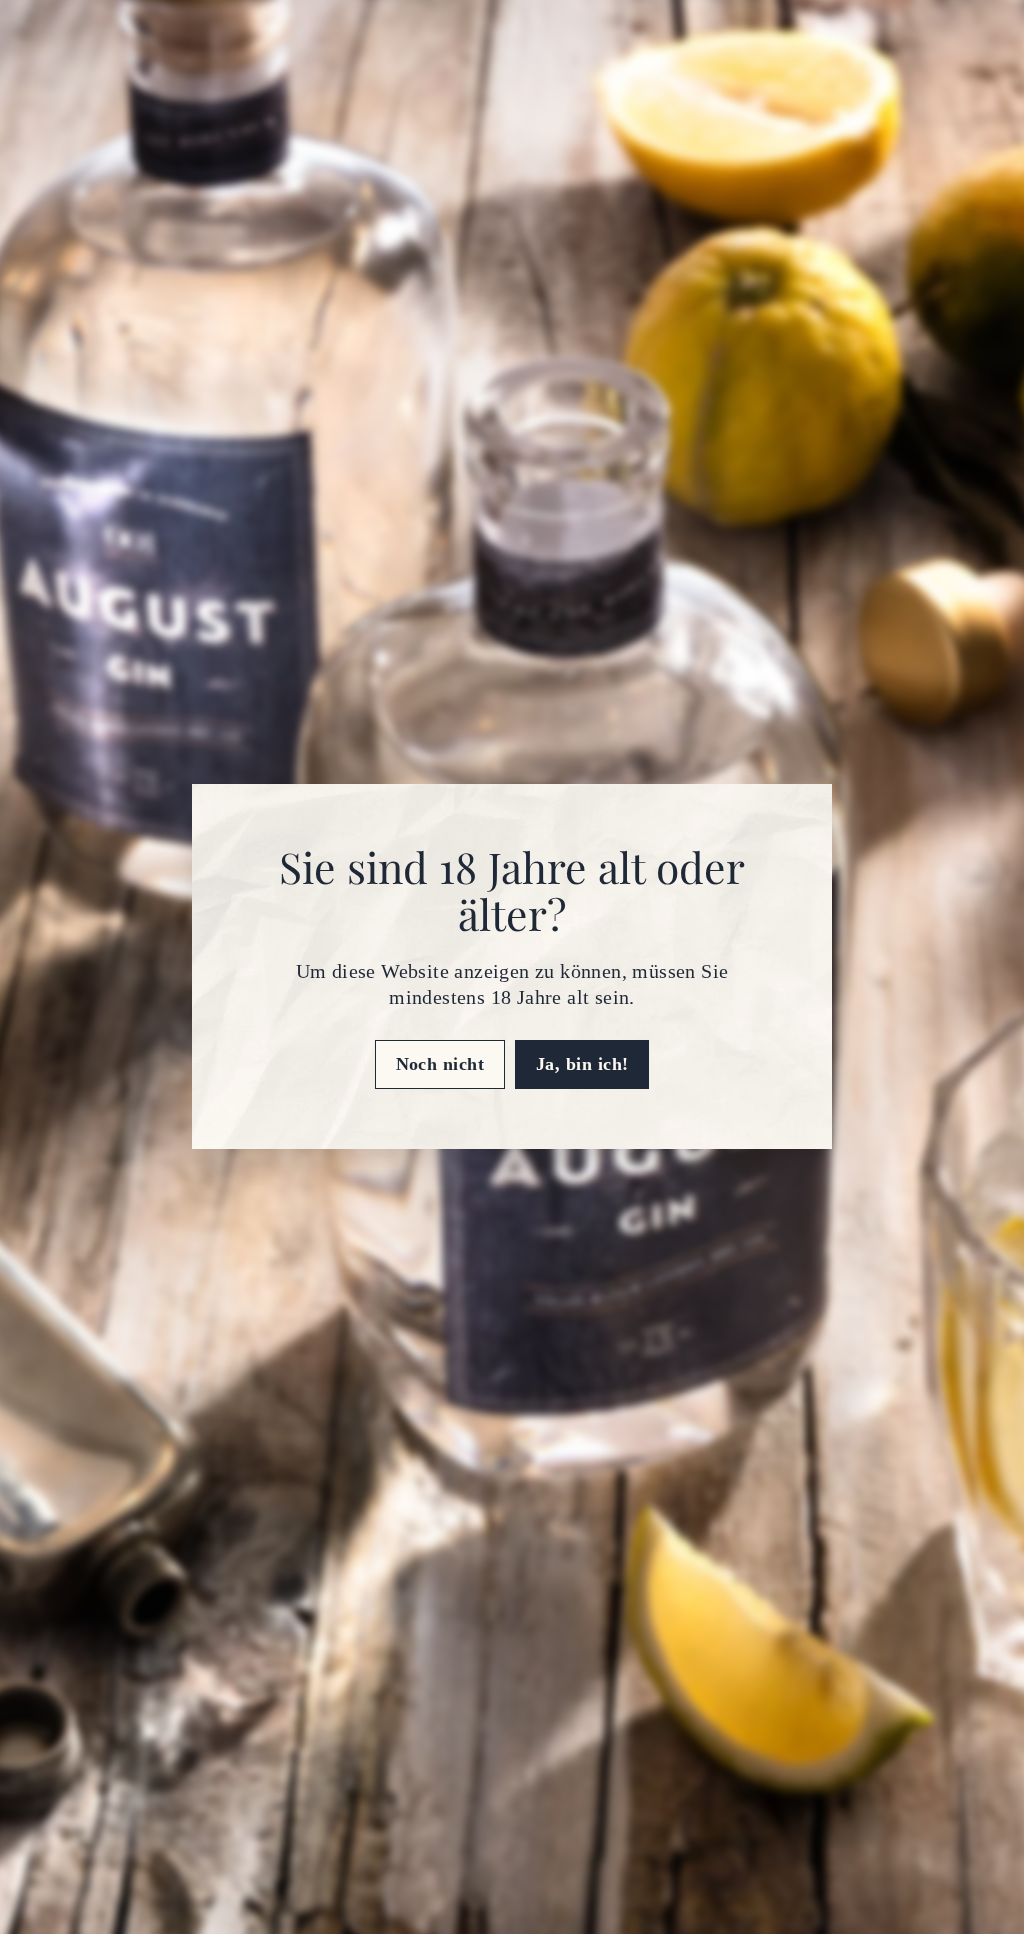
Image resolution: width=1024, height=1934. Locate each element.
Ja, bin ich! (582, 1064)
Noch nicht (440, 1064)
